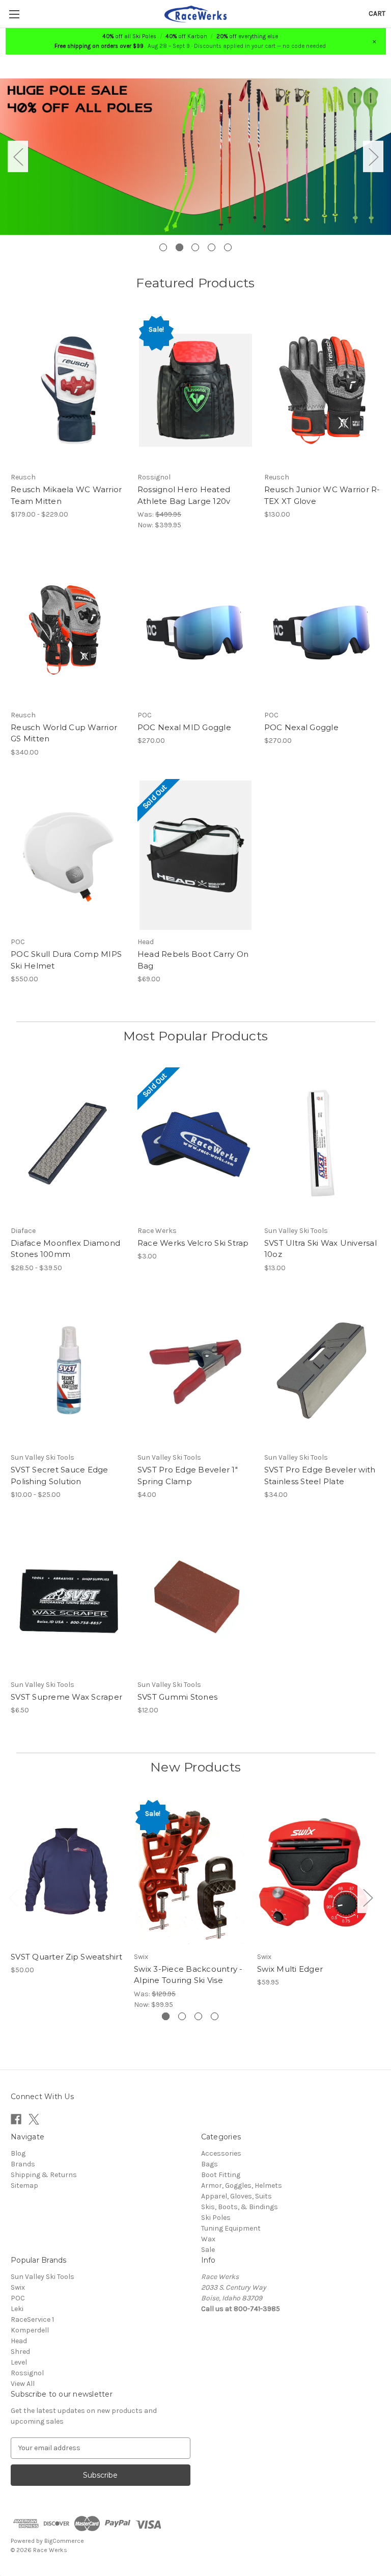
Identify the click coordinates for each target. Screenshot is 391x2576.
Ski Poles (216, 2218)
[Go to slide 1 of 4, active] (166, 2016)
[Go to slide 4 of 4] (215, 2016)
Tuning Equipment (231, 2228)
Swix (18, 2287)
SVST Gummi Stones (177, 1697)
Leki (17, 2309)
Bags (210, 2164)
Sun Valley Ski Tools (43, 2277)
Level (19, 2362)
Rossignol (27, 2373)
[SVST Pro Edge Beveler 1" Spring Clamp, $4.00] (195, 1371)
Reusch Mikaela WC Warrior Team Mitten (66, 495)
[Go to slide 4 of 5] (212, 247)
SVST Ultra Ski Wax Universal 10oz (320, 1249)
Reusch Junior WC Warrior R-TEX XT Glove (322, 495)
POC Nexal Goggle (301, 727)
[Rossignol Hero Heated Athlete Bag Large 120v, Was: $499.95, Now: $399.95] (195, 391)
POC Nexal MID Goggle (184, 727)
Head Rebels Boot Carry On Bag (193, 960)
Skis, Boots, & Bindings (240, 2207)
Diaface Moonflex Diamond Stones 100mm (65, 1249)
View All (23, 2384)
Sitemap (24, 2185)
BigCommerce (64, 2541)
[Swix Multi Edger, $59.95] (313, 1872)
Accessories (221, 2153)
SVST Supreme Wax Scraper (66, 1697)
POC (18, 2298)
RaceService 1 (32, 2319)
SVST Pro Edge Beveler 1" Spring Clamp (188, 1475)
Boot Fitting (221, 2175)
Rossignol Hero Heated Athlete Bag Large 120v (184, 495)
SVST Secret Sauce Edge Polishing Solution (60, 1475)
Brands (23, 2164)
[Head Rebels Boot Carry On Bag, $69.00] (195, 855)
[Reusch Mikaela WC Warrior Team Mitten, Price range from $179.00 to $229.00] (69, 391)
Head (19, 2341)
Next (373, 157)
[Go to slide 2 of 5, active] (179, 247)
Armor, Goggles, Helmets (242, 2185)
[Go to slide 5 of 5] (228, 247)
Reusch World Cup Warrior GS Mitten (64, 733)
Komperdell (30, 2330)
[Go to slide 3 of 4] (198, 2016)
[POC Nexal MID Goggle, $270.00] (195, 628)
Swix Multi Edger (290, 1969)
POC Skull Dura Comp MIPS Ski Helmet (66, 960)
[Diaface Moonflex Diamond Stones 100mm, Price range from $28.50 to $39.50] (69, 1144)
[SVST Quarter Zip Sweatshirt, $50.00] (67, 1872)
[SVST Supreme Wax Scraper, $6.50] (69, 1598)
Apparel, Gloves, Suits (236, 2196)
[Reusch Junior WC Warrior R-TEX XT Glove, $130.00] (322, 391)
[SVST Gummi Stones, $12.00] (195, 1598)
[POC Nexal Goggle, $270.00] (322, 628)
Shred (20, 2352)
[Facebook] (16, 2119)
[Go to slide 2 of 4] (182, 2016)
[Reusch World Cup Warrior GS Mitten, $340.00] (69, 628)
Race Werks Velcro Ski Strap (193, 1243)
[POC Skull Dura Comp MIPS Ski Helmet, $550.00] (69, 855)
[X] (34, 2119)
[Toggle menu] (14, 14)
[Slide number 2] (195, 156)
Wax (208, 2239)
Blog (18, 2153)
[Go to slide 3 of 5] (195, 247)
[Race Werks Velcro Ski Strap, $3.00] (195, 1144)
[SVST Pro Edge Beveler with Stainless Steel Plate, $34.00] (322, 1371)
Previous (18, 157)
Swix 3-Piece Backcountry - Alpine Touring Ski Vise (188, 1975)
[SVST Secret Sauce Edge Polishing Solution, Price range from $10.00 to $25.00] (69, 1371)
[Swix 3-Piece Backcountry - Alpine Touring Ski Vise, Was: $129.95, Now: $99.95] (190, 1872)
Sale (208, 2250)
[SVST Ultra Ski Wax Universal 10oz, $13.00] (322, 1144)
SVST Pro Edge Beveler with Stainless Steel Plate (320, 1475)
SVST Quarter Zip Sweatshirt (66, 1957)
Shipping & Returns (44, 2175)
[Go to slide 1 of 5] (163, 247)
